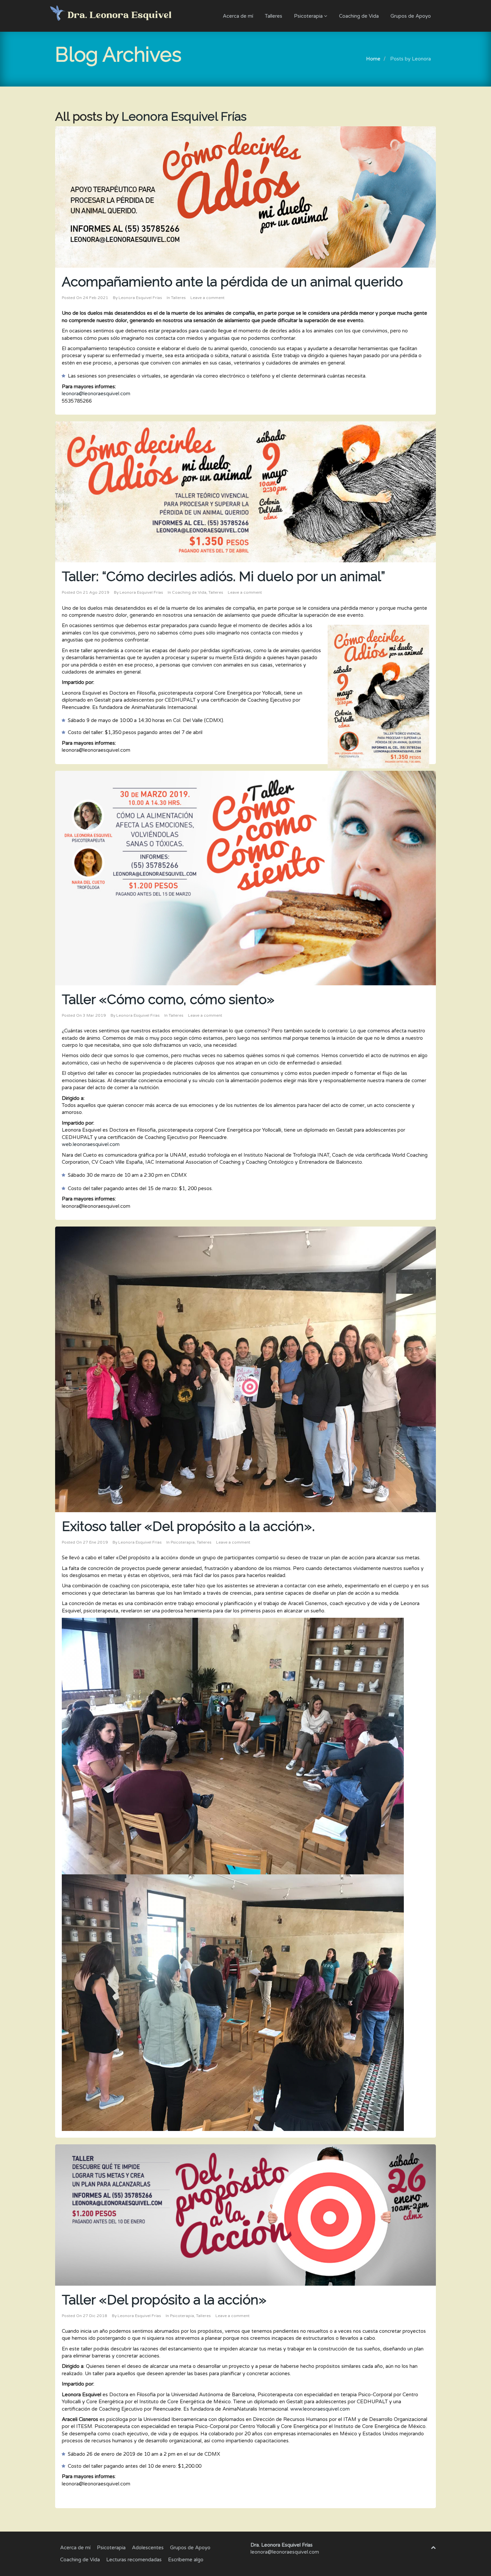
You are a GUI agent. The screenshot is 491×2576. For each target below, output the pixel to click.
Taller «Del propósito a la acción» (164, 2300)
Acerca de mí (238, 16)
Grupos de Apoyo (411, 16)
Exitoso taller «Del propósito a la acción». (188, 1526)
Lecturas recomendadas (134, 2560)
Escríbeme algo (186, 2560)
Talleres (274, 16)
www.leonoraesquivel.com (320, 2409)
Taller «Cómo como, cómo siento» (168, 999)
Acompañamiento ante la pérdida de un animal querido (232, 281)
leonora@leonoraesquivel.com (96, 394)
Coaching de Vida (359, 16)
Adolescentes (148, 2548)
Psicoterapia (309, 16)
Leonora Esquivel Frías (184, 116)
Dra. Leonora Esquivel (120, 16)
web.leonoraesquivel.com (91, 1144)
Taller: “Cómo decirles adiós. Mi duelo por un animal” (223, 576)
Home (373, 59)
